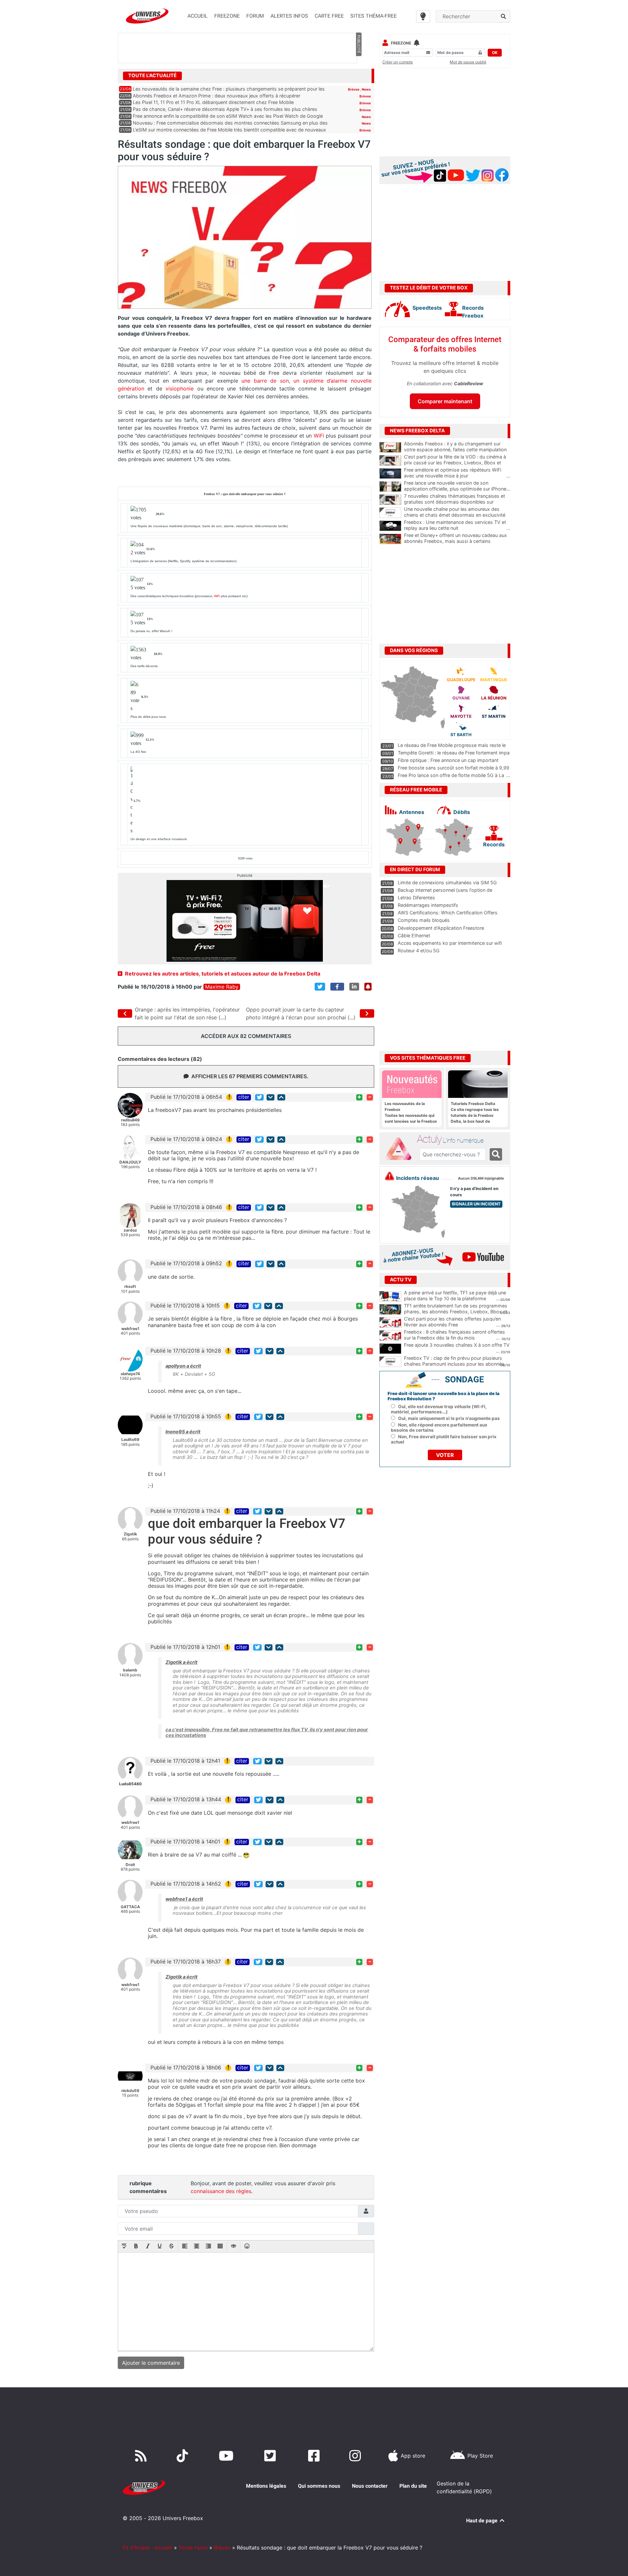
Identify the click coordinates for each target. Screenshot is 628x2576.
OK (495, 52)
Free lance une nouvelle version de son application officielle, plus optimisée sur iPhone (457, 486)
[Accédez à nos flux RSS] (142, 2456)
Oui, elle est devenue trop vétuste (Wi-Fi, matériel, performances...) (439, 1409)
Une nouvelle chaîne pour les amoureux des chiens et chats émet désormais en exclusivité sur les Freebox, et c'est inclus (457, 515)
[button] (124, 2247)
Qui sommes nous (319, 2486)
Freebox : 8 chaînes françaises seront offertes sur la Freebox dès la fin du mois (454, 1335)
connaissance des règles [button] (221, 2191)
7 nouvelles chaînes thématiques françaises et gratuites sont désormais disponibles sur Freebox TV (457, 502)
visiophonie (180, 389)
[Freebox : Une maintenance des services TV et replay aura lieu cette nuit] (390, 526)
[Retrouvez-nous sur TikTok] (184, 2456)
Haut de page (482, 2521)
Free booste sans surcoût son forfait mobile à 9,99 (454, 768)
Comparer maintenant (445, 401)
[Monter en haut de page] (281, 1097)
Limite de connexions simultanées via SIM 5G (447, 882)
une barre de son (265, 381)
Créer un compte (398, 62)
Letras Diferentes (416, 898)
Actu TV (401, 1280)
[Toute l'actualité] (358, 75)
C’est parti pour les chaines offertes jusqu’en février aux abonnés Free (452, 1322)
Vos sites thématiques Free (428, 1058)
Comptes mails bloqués (424, 920)
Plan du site (413, 2486)
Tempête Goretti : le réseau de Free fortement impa (454, 753)
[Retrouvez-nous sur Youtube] (227, 2456)
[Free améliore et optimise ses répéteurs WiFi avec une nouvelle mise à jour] (390, 474)
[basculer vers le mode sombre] (423, 16)
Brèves (354, 89)
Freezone (401, 43)
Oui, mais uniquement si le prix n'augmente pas (449, 1418)
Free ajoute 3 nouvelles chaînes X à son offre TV (457, 1345)
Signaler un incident (476, 1204)
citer (244, 1097)
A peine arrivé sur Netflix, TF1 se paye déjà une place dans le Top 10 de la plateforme (455, 1296)
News (366, 89)
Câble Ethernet (414, 935)
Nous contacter (370, 2486)
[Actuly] (401, 1149)
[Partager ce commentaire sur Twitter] (259, 1097)
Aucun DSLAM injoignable (481, 1178)
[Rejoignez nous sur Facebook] (315, 2456)
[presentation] (124, 2247)
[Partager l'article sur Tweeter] (320, 987)
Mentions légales (266, 2486)
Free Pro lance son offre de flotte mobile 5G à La (451, 775)
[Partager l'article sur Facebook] (337, 987)
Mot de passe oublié (468, 62)
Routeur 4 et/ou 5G (419, 951)
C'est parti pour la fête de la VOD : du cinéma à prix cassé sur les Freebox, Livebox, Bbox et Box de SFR (457, 463)
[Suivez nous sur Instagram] (357, 2456)
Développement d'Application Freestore (441, 928)
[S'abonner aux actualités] (368, 987)
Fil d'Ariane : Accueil (148, 2548)
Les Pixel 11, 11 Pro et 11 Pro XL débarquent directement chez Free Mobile (213, 102)
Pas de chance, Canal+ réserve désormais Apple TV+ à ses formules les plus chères (225, 109)
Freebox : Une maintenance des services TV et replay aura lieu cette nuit (457, 525)
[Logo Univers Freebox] (147, 16)
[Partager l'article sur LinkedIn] (354, 987)
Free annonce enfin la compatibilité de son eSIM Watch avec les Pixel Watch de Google (228, 116)
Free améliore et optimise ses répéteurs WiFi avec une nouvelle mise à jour (457, 473)
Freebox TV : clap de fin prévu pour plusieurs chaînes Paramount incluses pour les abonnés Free (454, 1364)
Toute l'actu (193, 2548)
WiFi (319, 436)
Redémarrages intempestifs (428, 905)
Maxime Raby (222, 987)
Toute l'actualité (152, 76)
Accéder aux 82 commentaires (246, 1036)
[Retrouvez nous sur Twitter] (271, 2456)
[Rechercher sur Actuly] (496, 1154)
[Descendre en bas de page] (270, 1097)
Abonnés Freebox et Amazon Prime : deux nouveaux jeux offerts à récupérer (217, 96)
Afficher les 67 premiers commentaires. (250, 1076)
